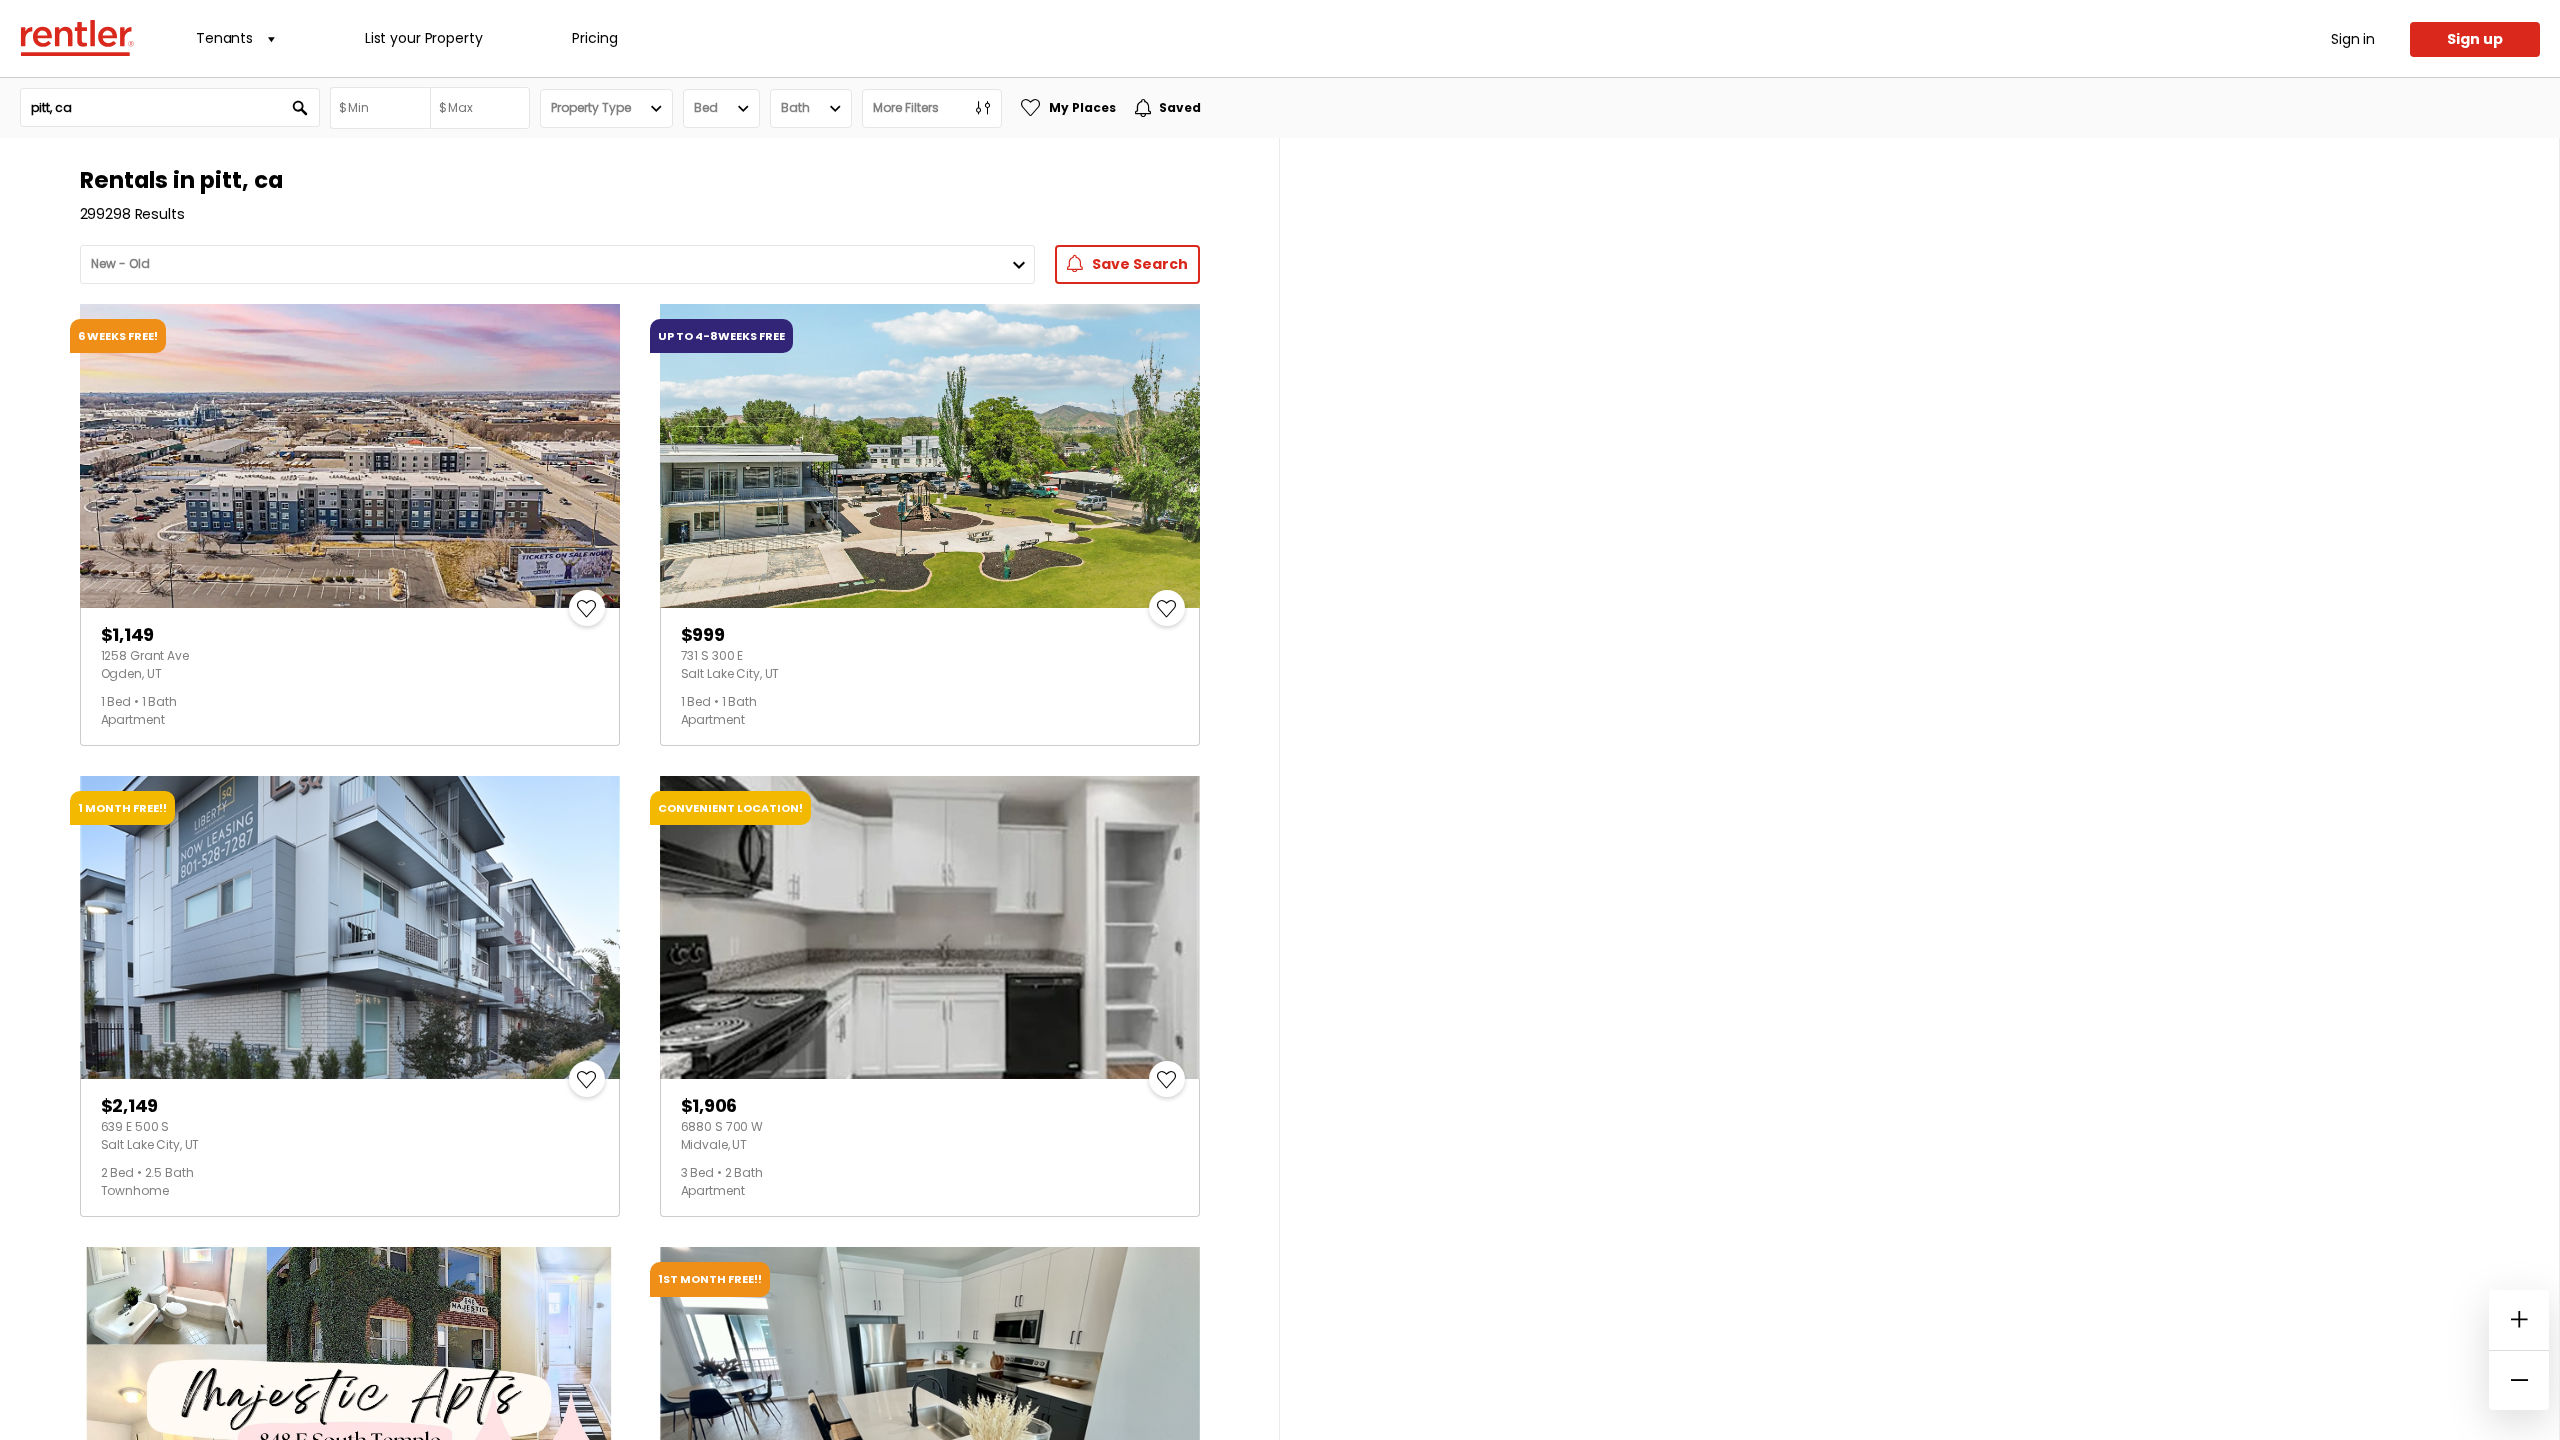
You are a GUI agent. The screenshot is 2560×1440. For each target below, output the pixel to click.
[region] (1919, 789)
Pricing (594, 38)
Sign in (2353, 39)
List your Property (423, 38)
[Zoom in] (2519, 1320)
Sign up (2475, 39)
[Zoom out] (2519, 1380)
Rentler (77, 38)
